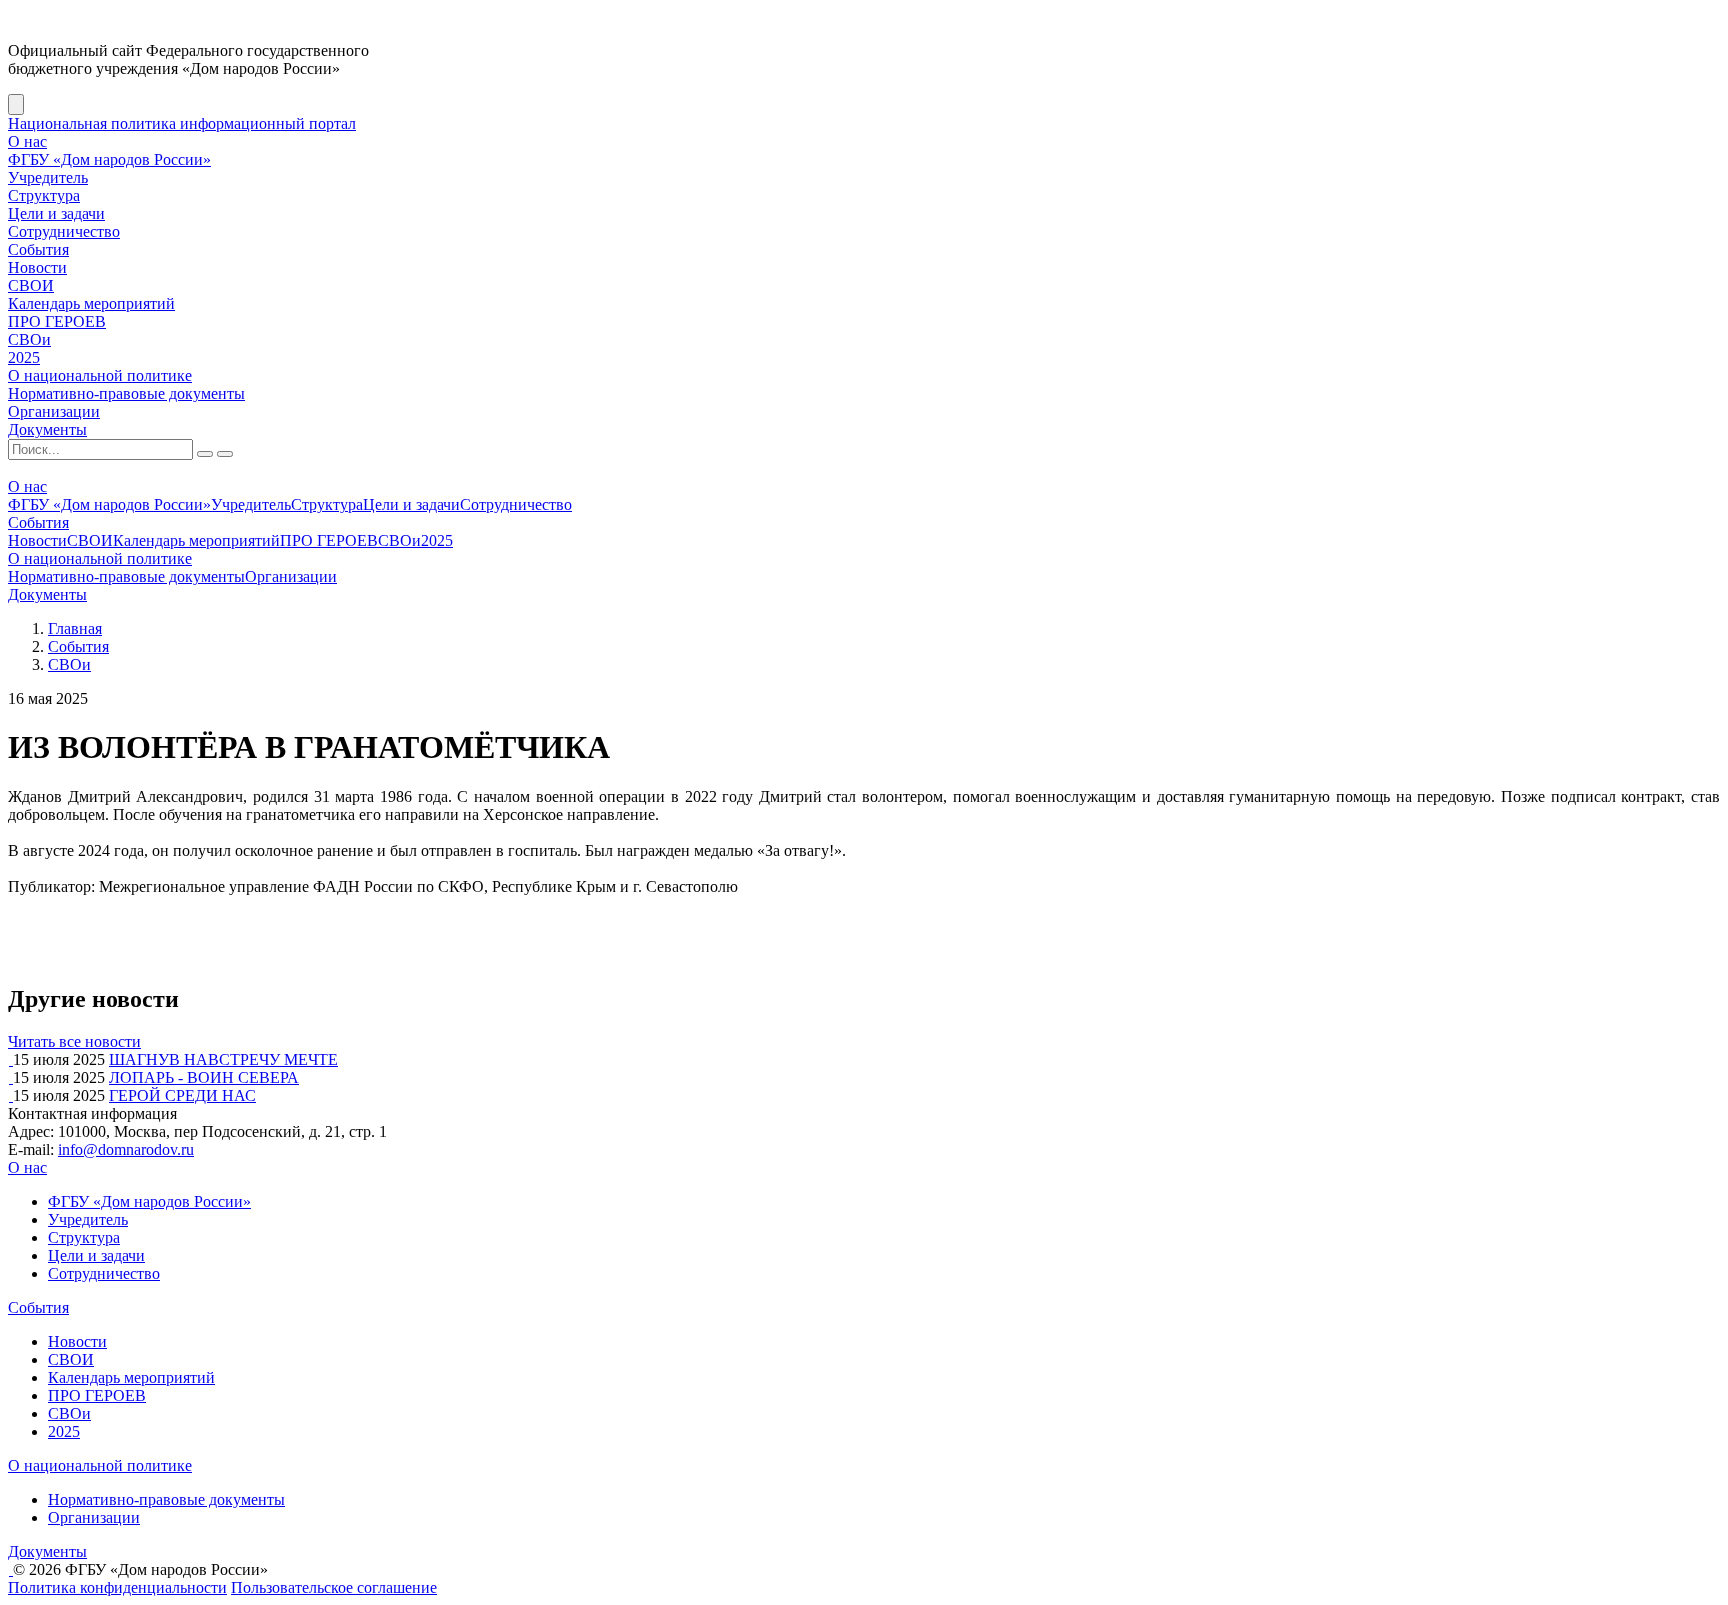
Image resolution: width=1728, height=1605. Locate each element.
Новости (37, 267)
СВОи (29, 339)
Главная (75, 628)
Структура (44, 195)
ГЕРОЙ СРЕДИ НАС (182, 1095)
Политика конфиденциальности (117, 1587)
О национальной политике (100, 375)
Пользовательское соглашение (334, 1587)
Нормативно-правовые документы (126, 393)
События (38, 249)
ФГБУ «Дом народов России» (109, 159)
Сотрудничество (64, 231)
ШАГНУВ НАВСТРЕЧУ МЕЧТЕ (223, 1059)
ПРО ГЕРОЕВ (57, 321)
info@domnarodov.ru (126, 1149)
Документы (47, 429)
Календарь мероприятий (91, 303)
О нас (27, 141)
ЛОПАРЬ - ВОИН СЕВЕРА (204, 1077)
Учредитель (48, 177)
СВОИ (31, 285)
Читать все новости (74, 1041)
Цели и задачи (56, 213)
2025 (24, 357)
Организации (54, 411)
